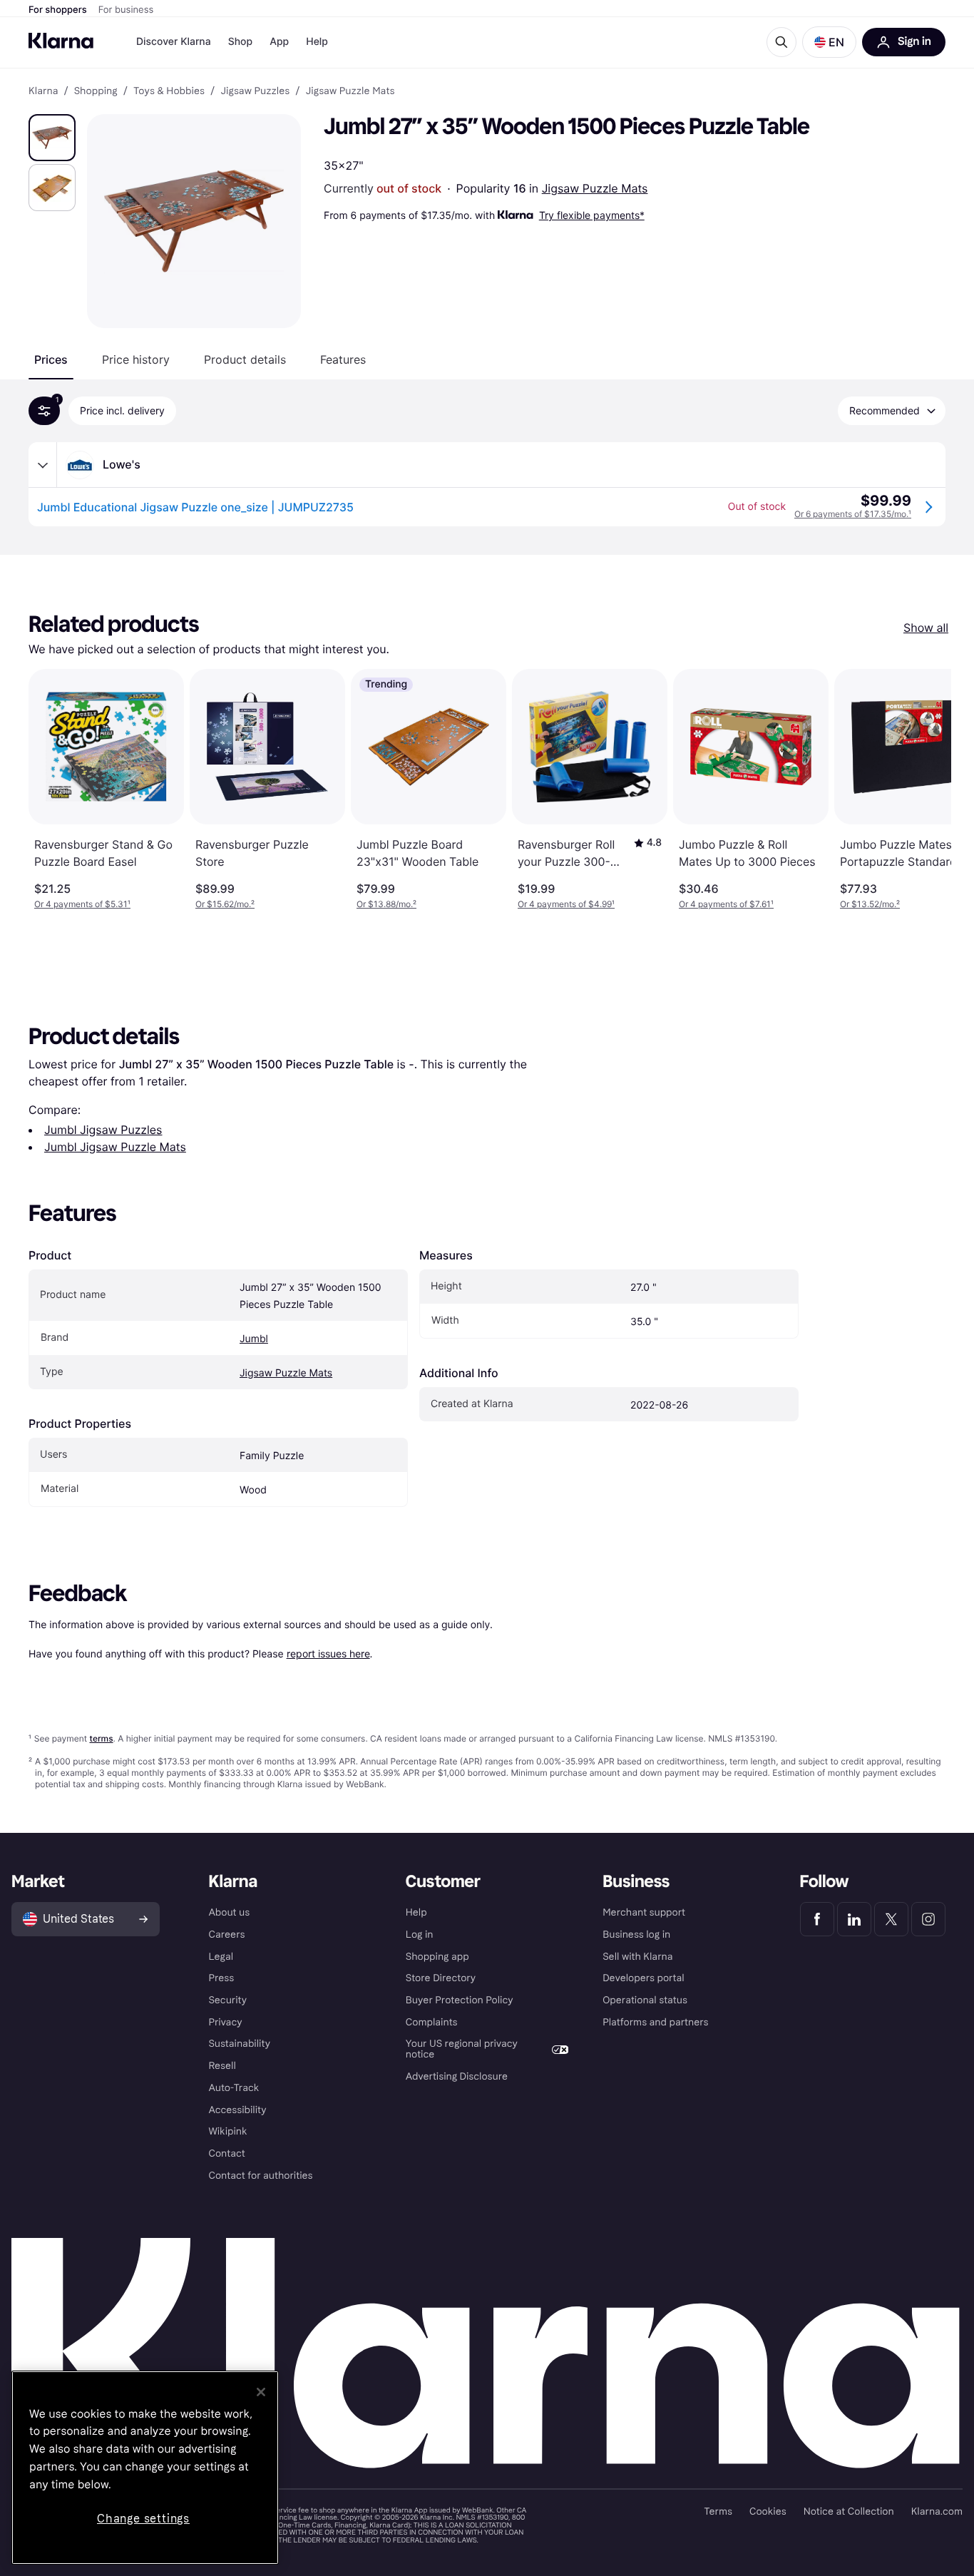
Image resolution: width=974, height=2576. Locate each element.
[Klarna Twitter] (891, 1919)
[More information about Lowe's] (43, 465)
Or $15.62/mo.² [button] (225, 904)
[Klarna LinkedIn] (854, 1919)
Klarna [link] (43, 91)
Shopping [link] (96, 91)
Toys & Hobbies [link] (169, 91)
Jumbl (254, 1339)
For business (126, 10)
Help (317, 42)
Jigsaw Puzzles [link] (255, 91)
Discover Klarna (174, 42)
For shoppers (58, 10)
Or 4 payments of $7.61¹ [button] (726, 904)
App (279, 42)
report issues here (328, 1654)
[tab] (51, 359)
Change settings (143, 2519)
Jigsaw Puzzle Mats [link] (350, 91)
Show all (926, 628)
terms (101, 1738)
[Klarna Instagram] (928, 1919)
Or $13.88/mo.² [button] (386, 904)
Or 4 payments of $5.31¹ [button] (82, 904)
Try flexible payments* (592, 215)
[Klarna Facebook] (817, 1919)
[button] (829, 42)
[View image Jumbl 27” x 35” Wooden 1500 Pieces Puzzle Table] (52, 138)
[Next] (926, 789)
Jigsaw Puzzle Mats (595, 188)
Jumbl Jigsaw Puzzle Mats (115, 1147)
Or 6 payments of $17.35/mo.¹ (853, 514)
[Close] (261, 2392)
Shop (241, 42)
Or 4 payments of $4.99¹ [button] (566, 904)
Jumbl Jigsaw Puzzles (103, 1130)
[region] (145, 2468)
